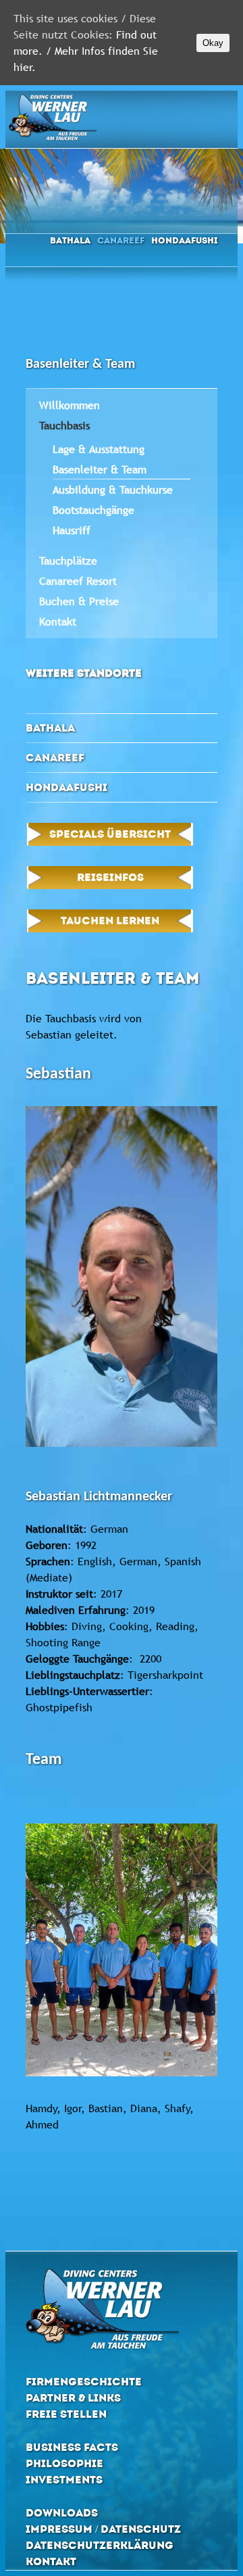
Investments (64, 2480)
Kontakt (58, 621)
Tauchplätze (68, 560)
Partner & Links (73, 2398)
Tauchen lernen (110, 921)
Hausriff (72, 530)
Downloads (62, 2513)
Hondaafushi (184, 240)
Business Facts (72, 2447)
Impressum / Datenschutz (103, 2529)
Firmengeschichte (84, 2382)
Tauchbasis (64, 425)
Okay (213, 43)
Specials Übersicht (110, 834)
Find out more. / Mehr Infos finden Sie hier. (86, 51)
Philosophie (64, 2463)
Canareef (121, 240)
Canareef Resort (78, 581)
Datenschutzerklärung (100, 2545)
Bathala (70, 240)
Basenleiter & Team (100, 469)
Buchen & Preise (79, 601)
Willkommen (70, 405)
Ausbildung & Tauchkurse (113, 490)
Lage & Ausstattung (99, 449)
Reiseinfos (110, 877)
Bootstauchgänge (93, 510)
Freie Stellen (66, 2414)
